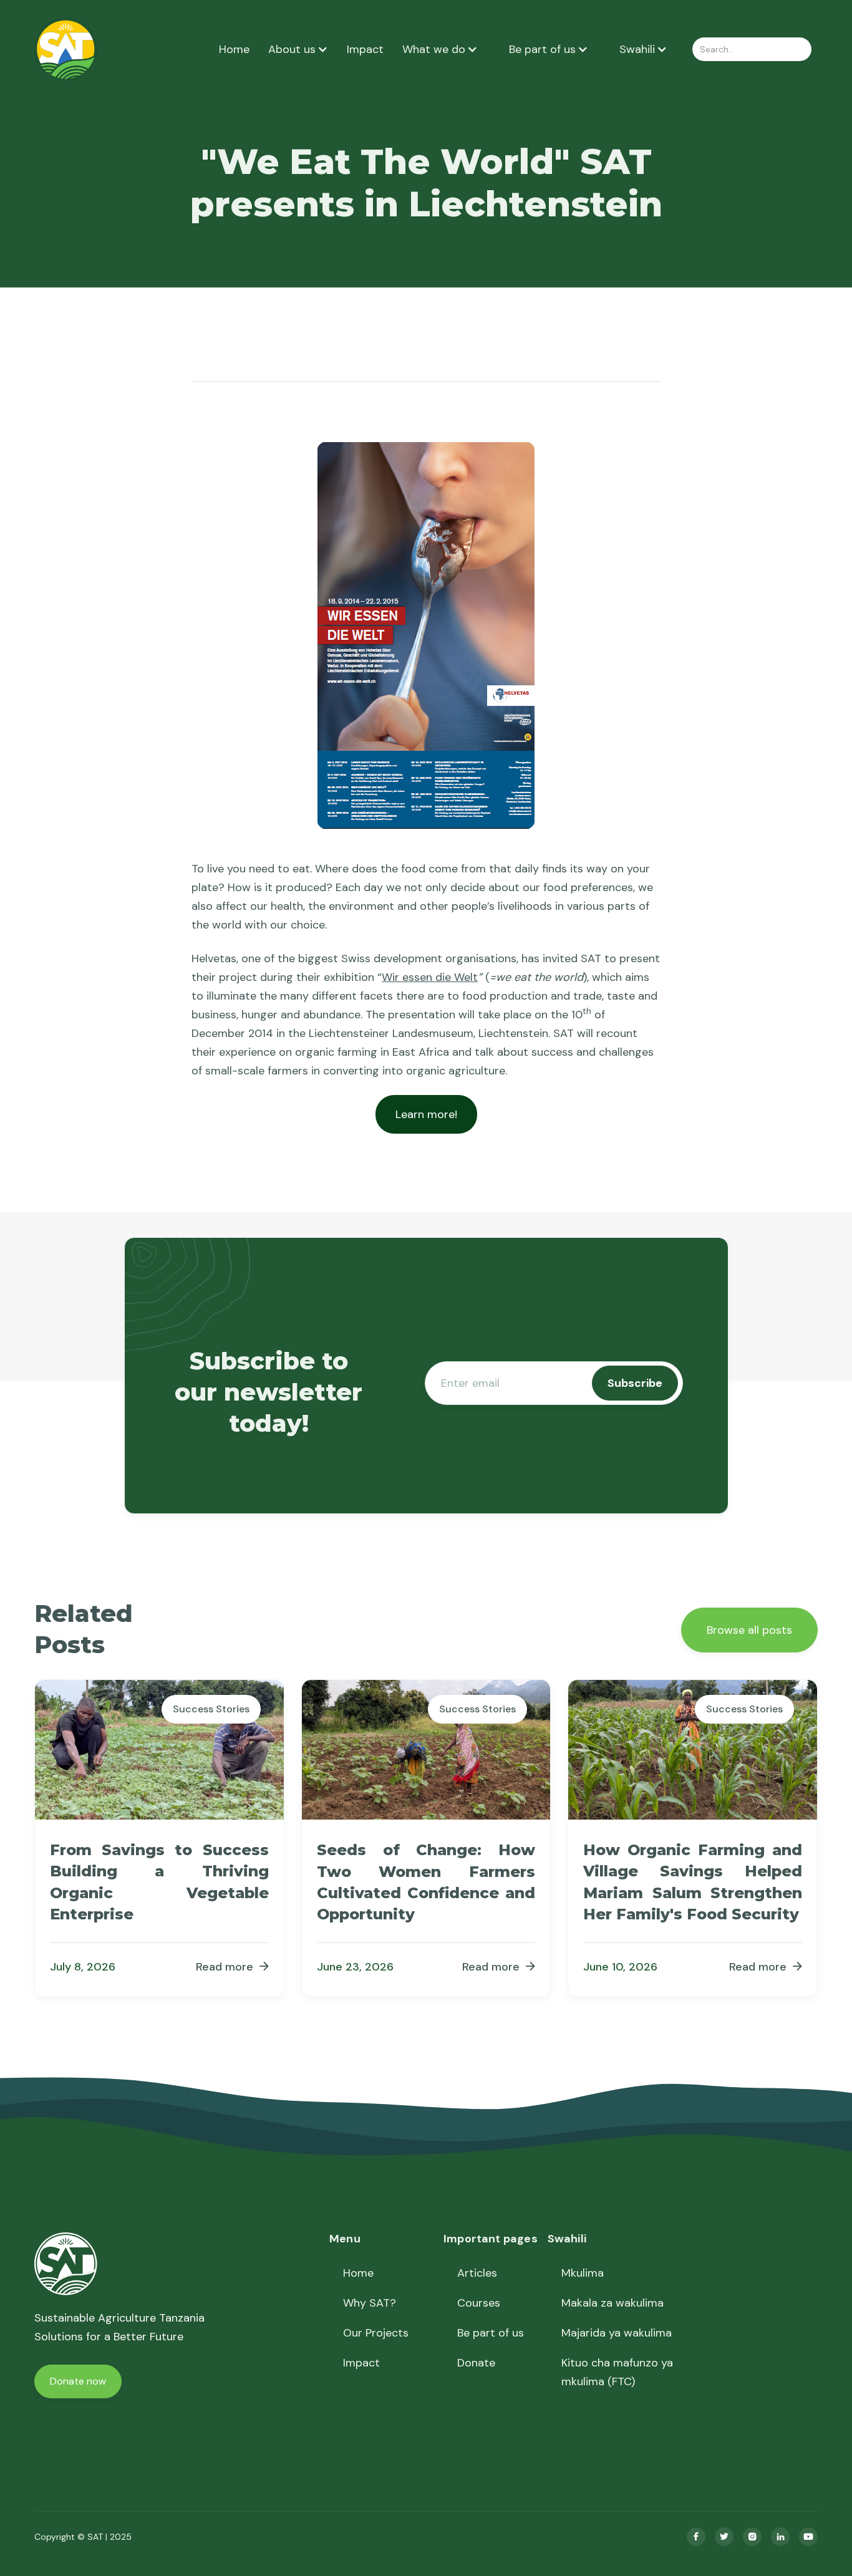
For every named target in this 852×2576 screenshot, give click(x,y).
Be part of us (491, 2333)
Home (234, 49)
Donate (476, 2363)
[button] (298, 49)
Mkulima (583, 2273)
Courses (479, 2303)
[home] (66, 49)
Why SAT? (370, 2303)
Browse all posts (749, 1630)
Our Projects (376, 2333)
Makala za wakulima (612, 2303)
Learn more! (426, 1114)
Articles (477, 2273)
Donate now (78, 2381)
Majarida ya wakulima (617, 2333)
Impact (365, 49)
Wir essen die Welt (430, 977)
